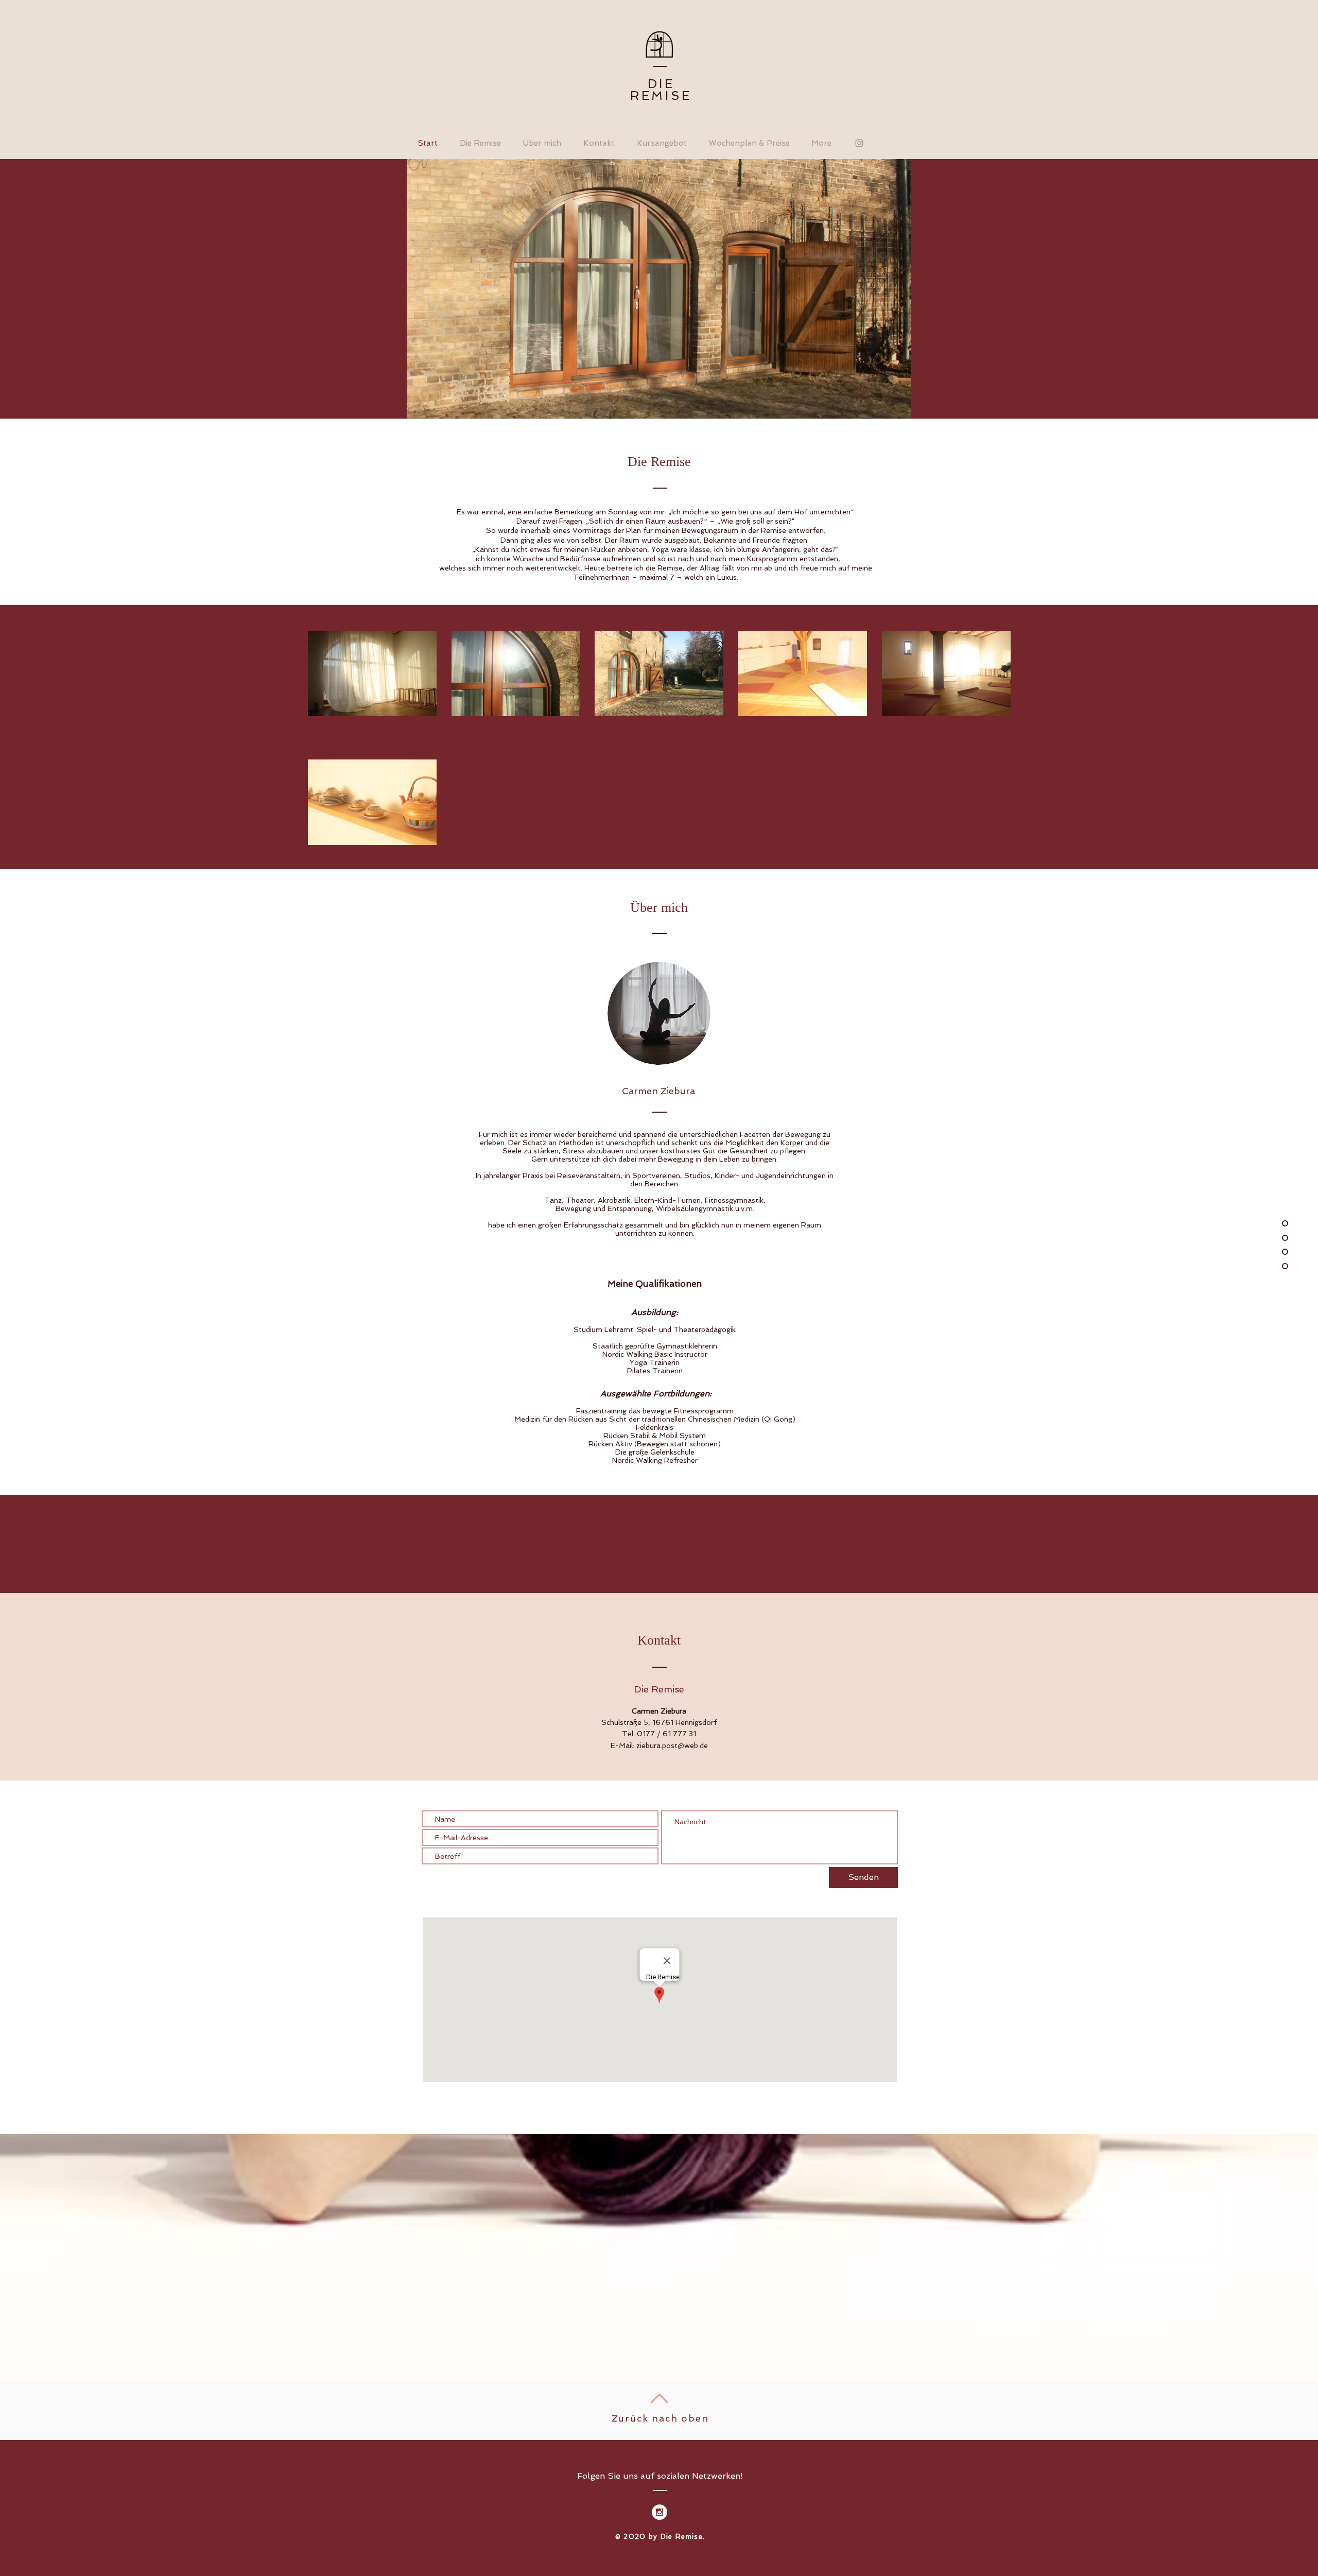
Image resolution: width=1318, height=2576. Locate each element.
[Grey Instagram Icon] (859, 143)
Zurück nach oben (660, 2418)
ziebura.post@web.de (672, 1745)
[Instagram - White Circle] (660, 2512)
